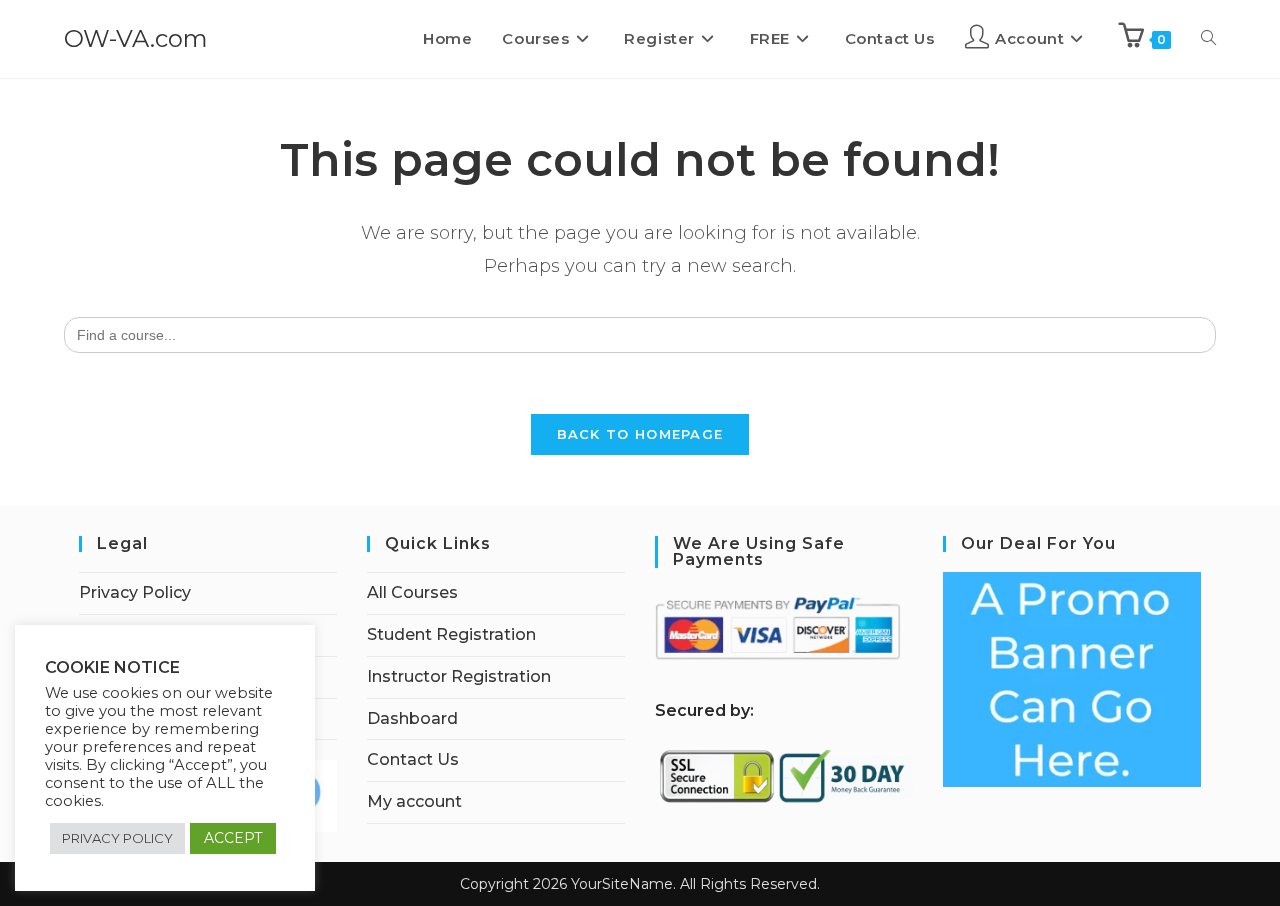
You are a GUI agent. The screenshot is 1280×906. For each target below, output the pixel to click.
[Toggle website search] (1208, 39)
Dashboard (412, 718)
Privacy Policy (135, 592)
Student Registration (451, 634)
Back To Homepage (640, 434)
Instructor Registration (459, 676)
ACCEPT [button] (233, 838)
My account (414, 801)
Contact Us (413, 759)
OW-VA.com (136, 38)
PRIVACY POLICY (117, 838)
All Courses (412, 592)
